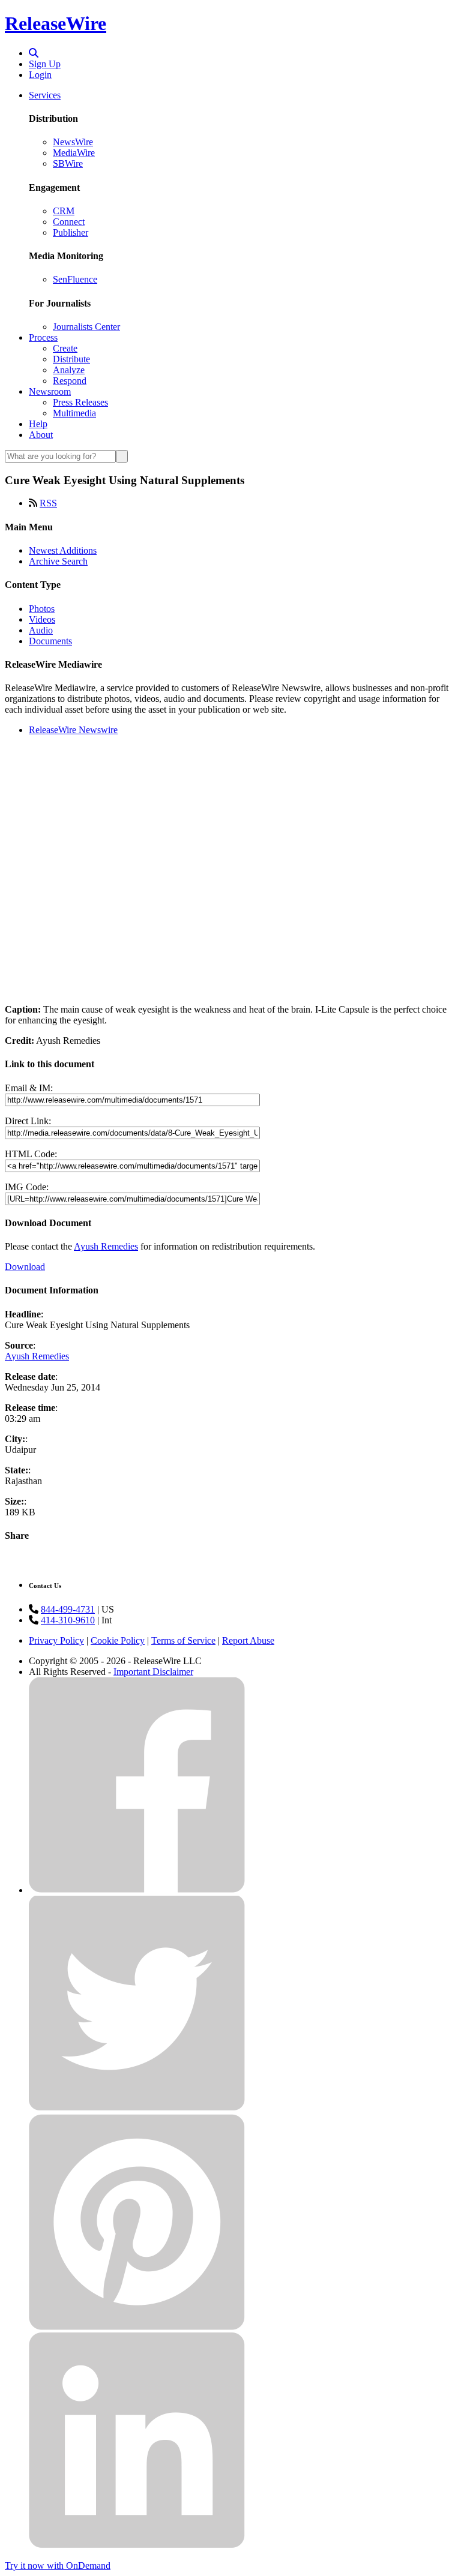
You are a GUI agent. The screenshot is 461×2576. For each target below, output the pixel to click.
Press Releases (80, 402)
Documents (50, 641)
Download (25, 1267)
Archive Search (58, 561)
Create (65, 348)
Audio (41, 630)
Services (45, 95)
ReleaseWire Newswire (73, 730)
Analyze (69, 370)
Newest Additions (63, 550)
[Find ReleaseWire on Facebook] (137, 1890)
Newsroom (50, 391)
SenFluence (75, 279)
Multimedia (74, 413)
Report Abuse (248, 1640)
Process (43, 337)
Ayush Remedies (106, 1246)
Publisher (71, 232)
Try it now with (58, 2566)
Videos (42, 619)
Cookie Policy (118, 1640)
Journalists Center (86, 327)
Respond (70, 381)
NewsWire (73, 142)
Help (38, 424)
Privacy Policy (56, 1640)
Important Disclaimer (153, 1672)
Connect (69, 222)
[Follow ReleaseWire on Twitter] (137, 2108)
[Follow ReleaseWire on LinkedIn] (137, 2545)
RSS (48, 503)
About (41, 435)
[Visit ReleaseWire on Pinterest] (137, 2327)
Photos (42, 609)
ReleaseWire (56, 23)
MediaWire (74, 153)
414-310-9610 (68, 1620)
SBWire (68, 163)
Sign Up (45, 64)
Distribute (71, 359)
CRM (64, 211)
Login (40, 75)
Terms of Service (183, 1640)
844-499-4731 (68, 1609)
